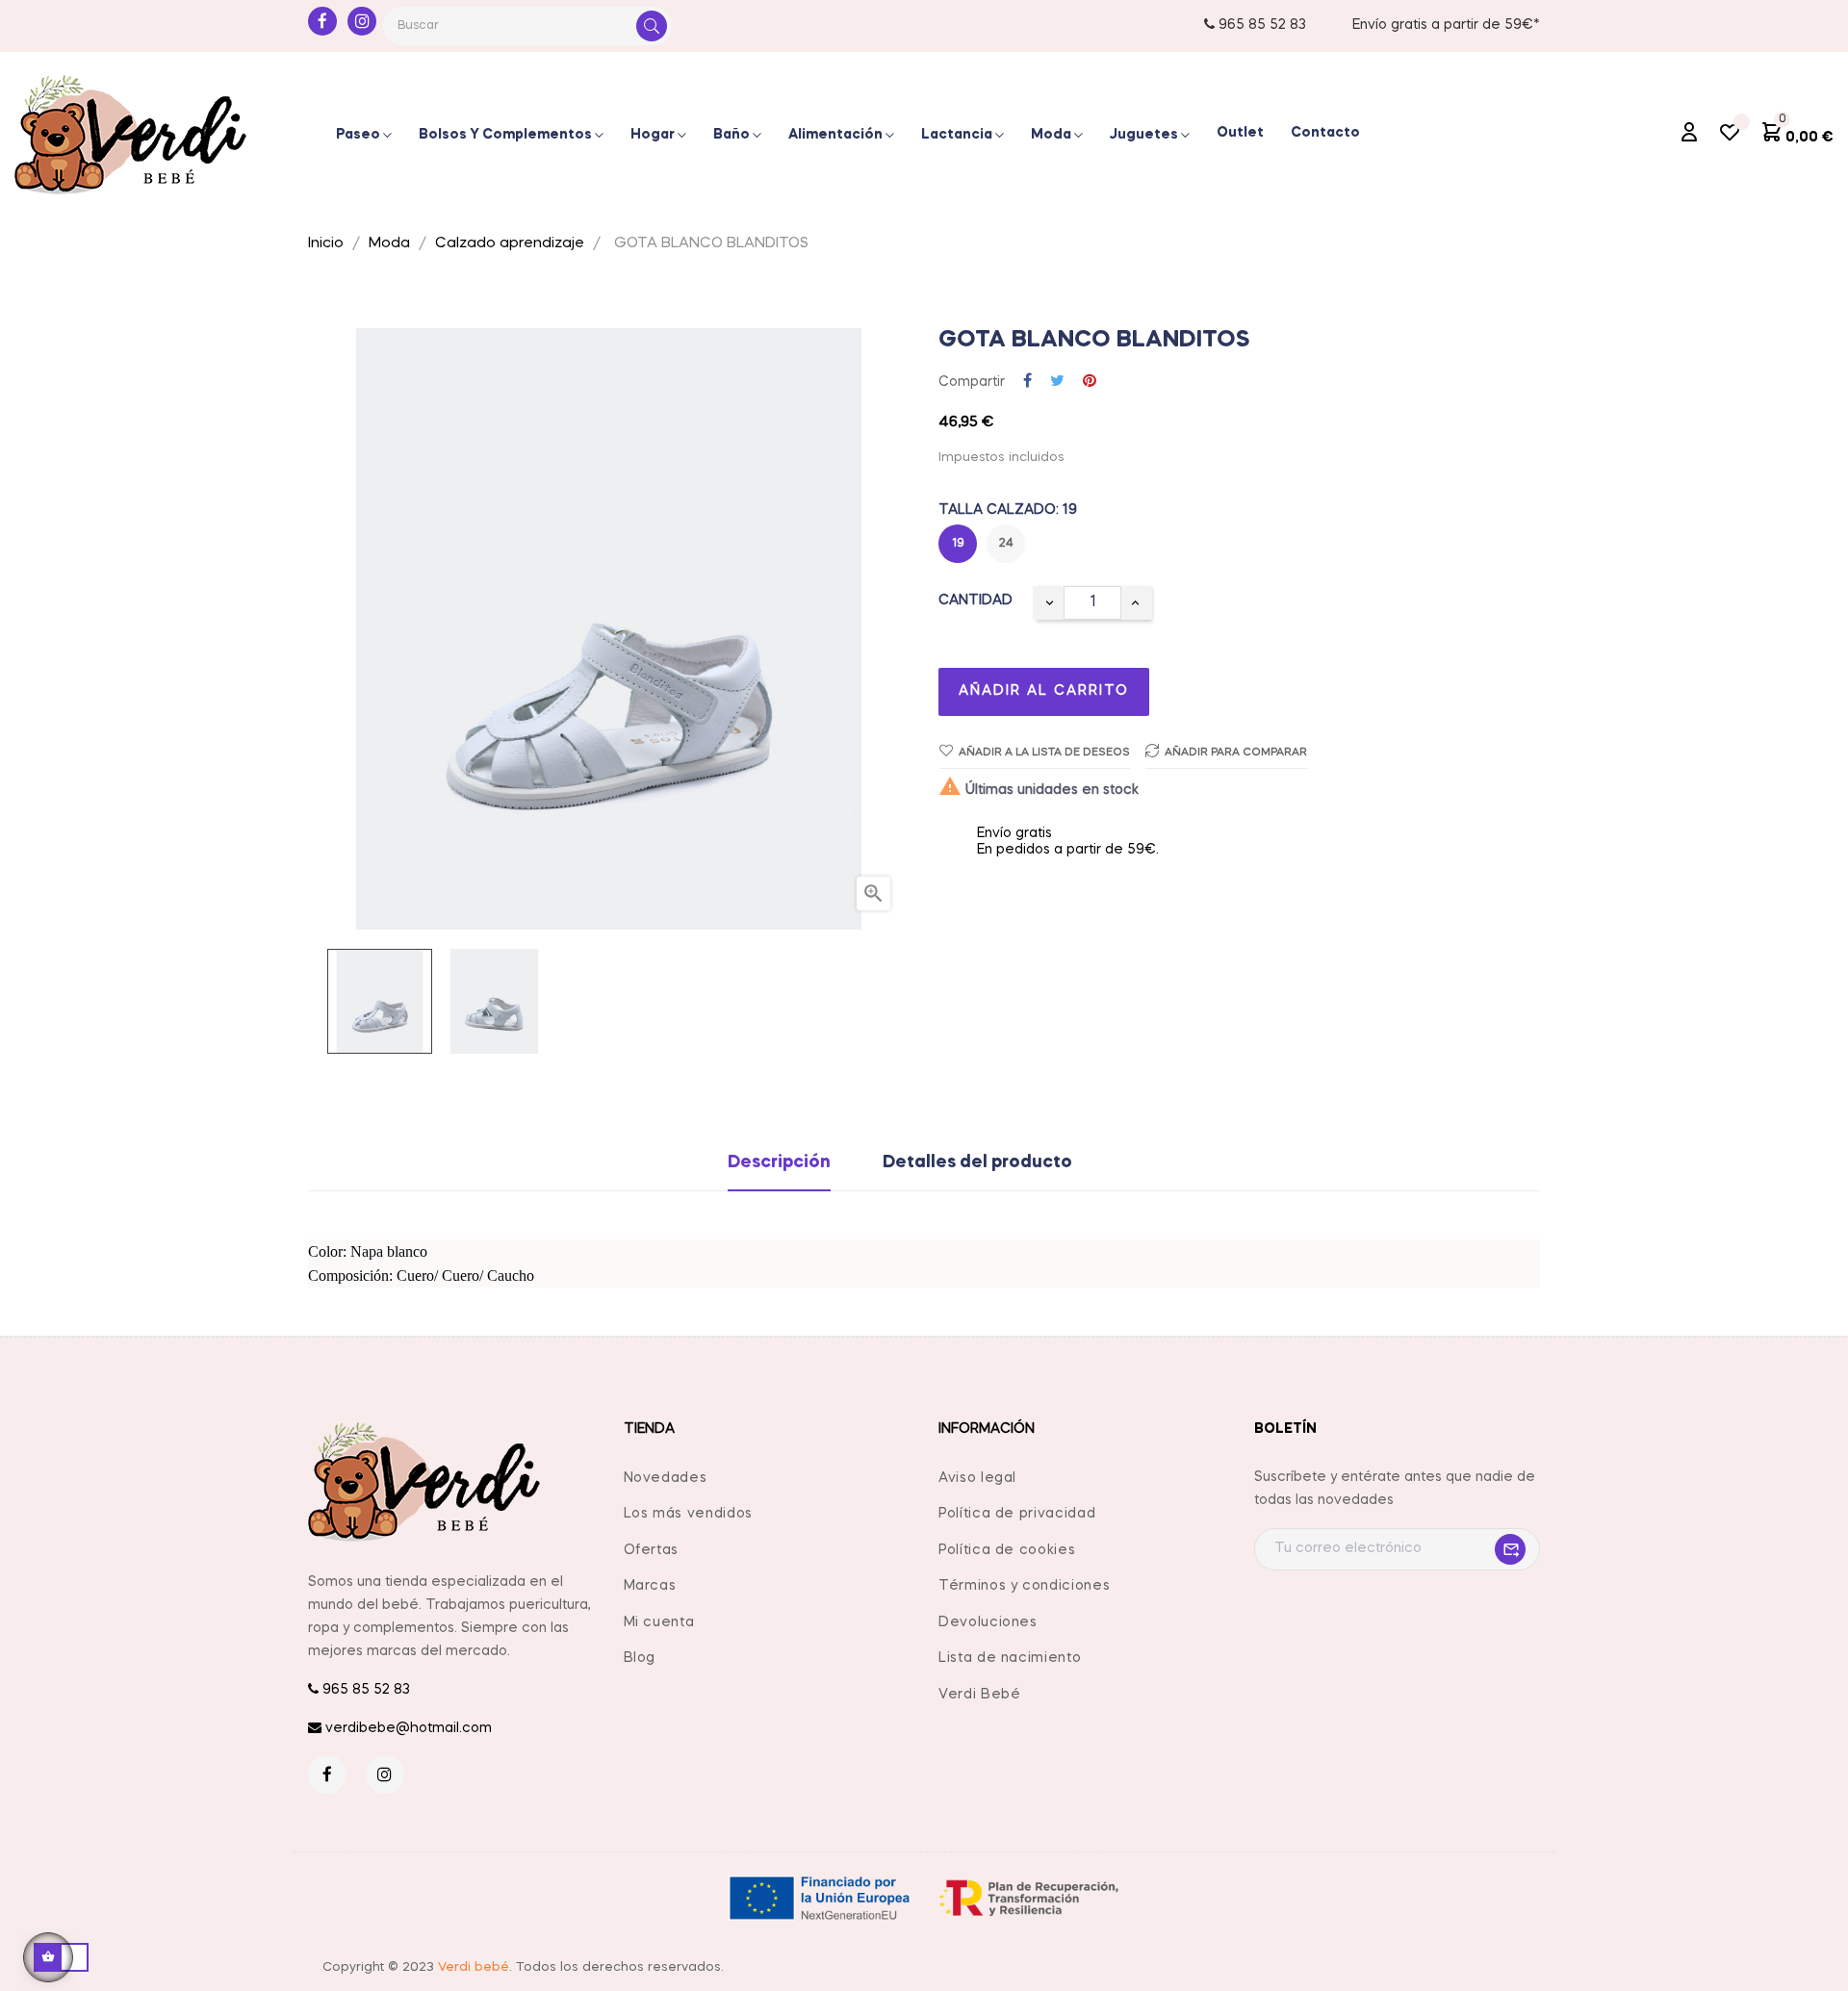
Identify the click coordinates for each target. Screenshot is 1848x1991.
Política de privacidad (1017, 1514)
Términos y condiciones (1024, 1586)
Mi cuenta (659, 1622)
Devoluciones (988, 1622)
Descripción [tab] (779, 1163)
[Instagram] (362, 21)
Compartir (1027, 382)
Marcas (650, 1586)
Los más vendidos (688, 1514)
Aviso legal (977, 1478)
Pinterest (1090, 382)
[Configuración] (1689, 135)
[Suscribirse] (1505, 1549)
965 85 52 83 (1260, 25)
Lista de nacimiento (1010, 1658)
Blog (640, 1658)
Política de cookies (1007, 1550)
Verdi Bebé (980, 1695)
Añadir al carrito (1044, 691)
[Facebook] (322, 21)
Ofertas (652, 1550)
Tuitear (1057, 382)
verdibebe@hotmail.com (407, 1728)
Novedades (666, 1478)
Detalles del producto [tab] (977, 1163)
